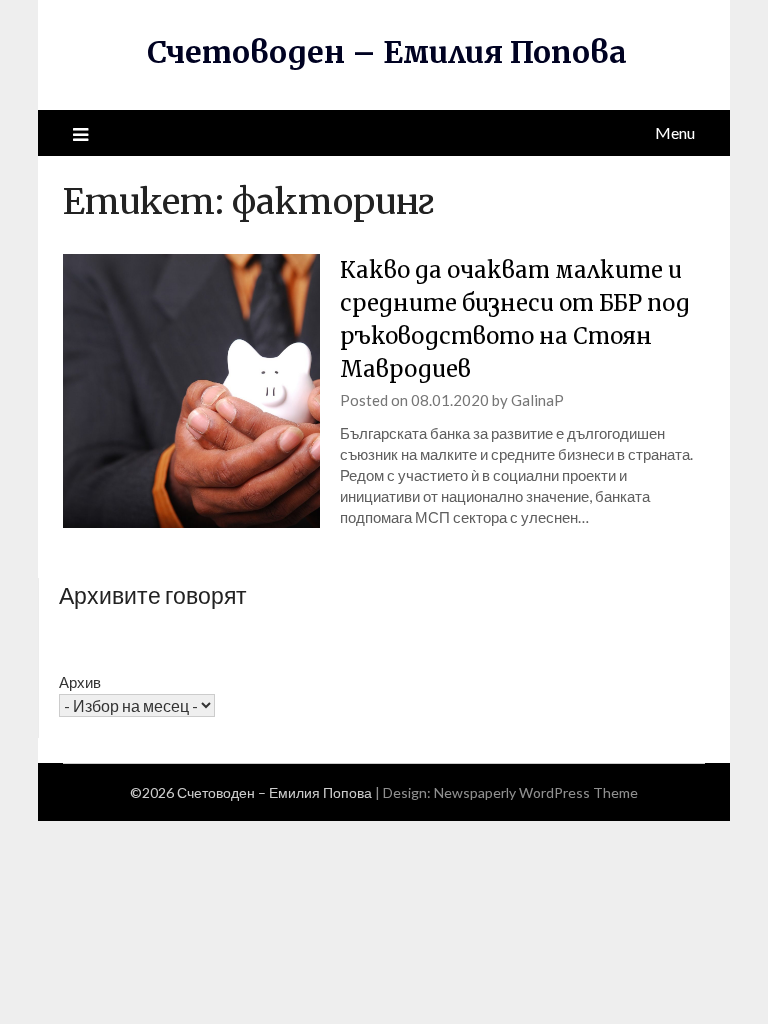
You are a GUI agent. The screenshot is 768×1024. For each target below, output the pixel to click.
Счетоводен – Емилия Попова (387, 52)
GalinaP (537, 400)
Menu (675, 132)
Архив (80, 682)
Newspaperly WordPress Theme (536, 792)
